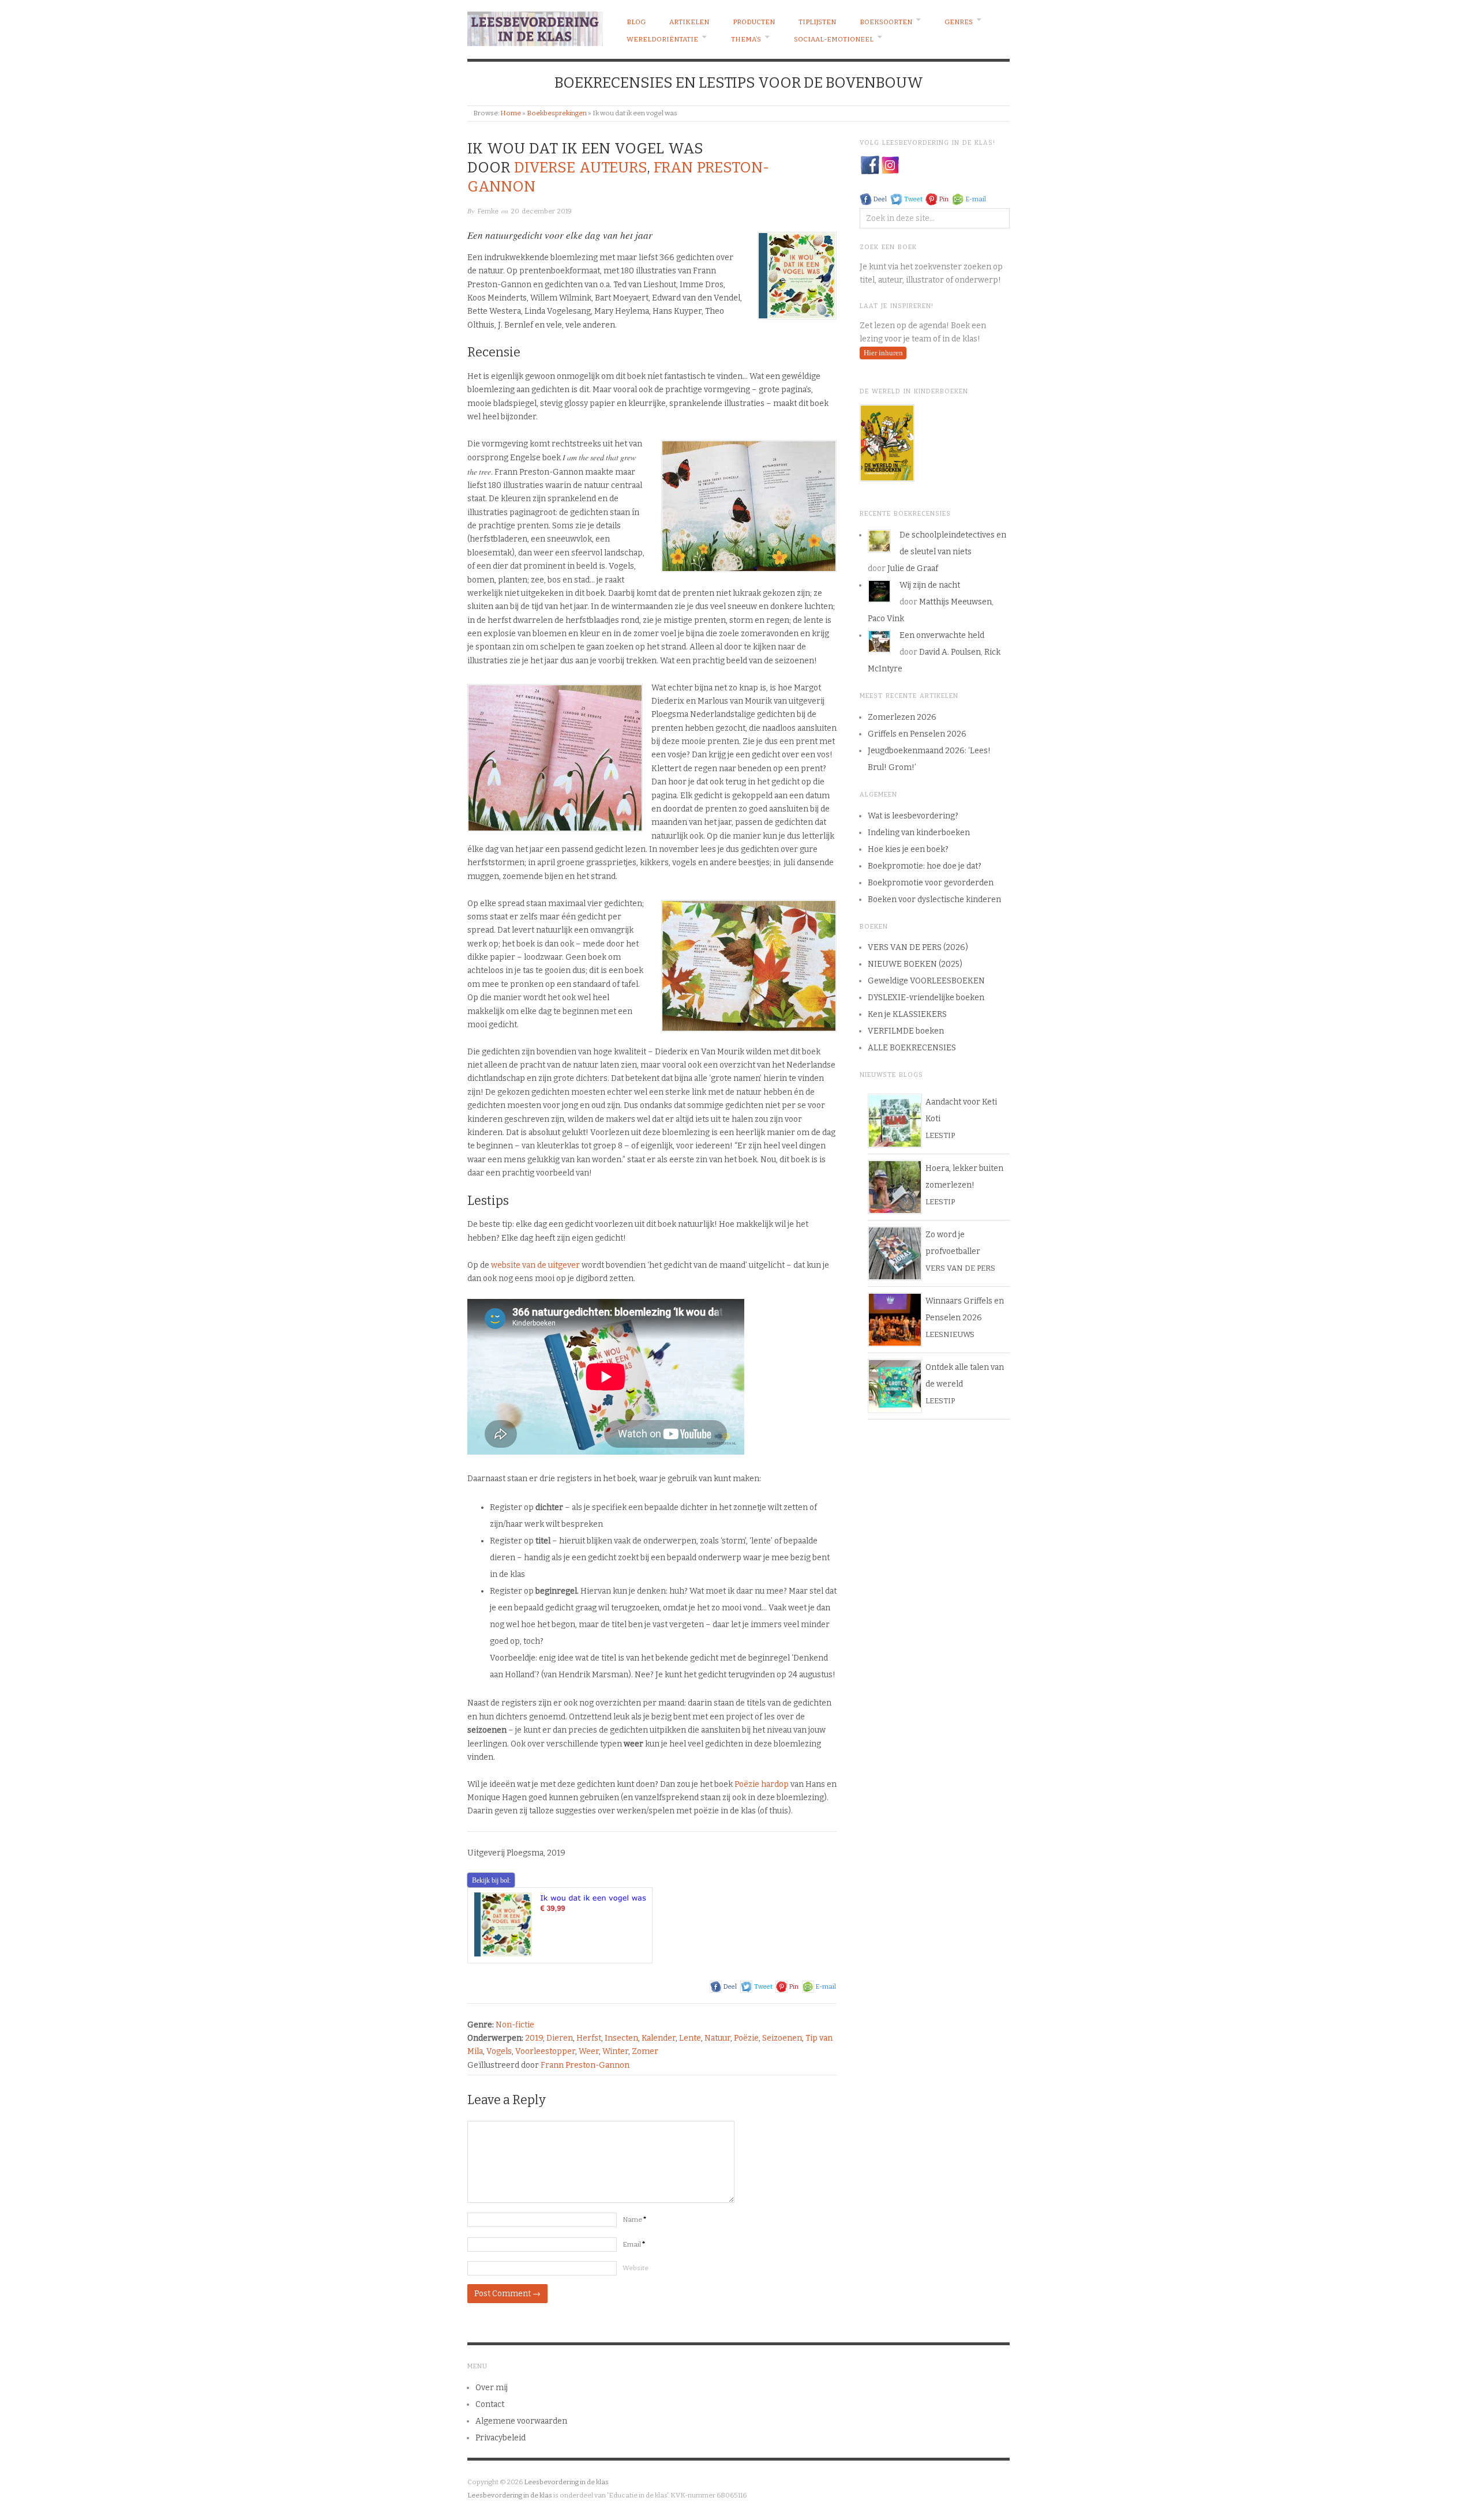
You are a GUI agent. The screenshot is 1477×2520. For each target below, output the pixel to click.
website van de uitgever (535, 1265)
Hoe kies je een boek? (908, 849)
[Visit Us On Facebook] (870, 165)
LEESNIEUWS (950, 1334)
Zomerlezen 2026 (902, 717)
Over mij (492, 2388)
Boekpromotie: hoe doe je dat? (925, 866)
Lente (690, 2038)
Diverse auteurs (580, 168)
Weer (589, 2051)
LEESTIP (940, 1135)
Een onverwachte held (942, 635)
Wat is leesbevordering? (913, 816)
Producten (754, 22)
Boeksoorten (886, 22)
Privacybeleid (501, 2438)
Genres (959, 22)
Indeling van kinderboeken (919, 833)
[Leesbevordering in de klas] (535, 26)
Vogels (499, 2051)
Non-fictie (515, 2025)
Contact (490, 2404)
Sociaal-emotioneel (834, 39)
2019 (534, 2038)
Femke (488, 211)
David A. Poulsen (950, 652)
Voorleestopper (545, 2051)
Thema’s (746, 39)
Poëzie (746, 2038)
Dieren (560, 2038)
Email (634, 2244)
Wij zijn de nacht (930, 585)
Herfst (589, 2038)
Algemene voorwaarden (521, 2421)
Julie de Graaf (913, 568)
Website (636, 2268)
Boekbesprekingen (557, 113)
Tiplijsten (817, 22)
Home (511, 113)
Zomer (645, 2051)
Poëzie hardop (762, 1784)
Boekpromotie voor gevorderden (931, 883)
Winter (615, 2051)
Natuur (717, 2038)
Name (635, 2219)
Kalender (659, 2038)
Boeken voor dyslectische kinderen (934, 900)
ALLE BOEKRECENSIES (912, 1048)
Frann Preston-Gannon (585, 2065)
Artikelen (689, 22)
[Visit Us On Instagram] (890, 165)
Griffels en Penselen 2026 (917, 734)
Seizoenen (782, 2038)
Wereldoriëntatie (662, 39)
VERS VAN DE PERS (960, 1268)
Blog (636, 22)
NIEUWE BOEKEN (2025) (915, 964)
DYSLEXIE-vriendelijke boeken (926, 998)
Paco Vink (886, 619)
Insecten (621, 2038)
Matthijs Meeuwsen (955, 602)
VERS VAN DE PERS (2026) (918, 947)
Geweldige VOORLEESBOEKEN (926, 981)
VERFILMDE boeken (906, 1031)
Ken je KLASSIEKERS (907, 1014)
